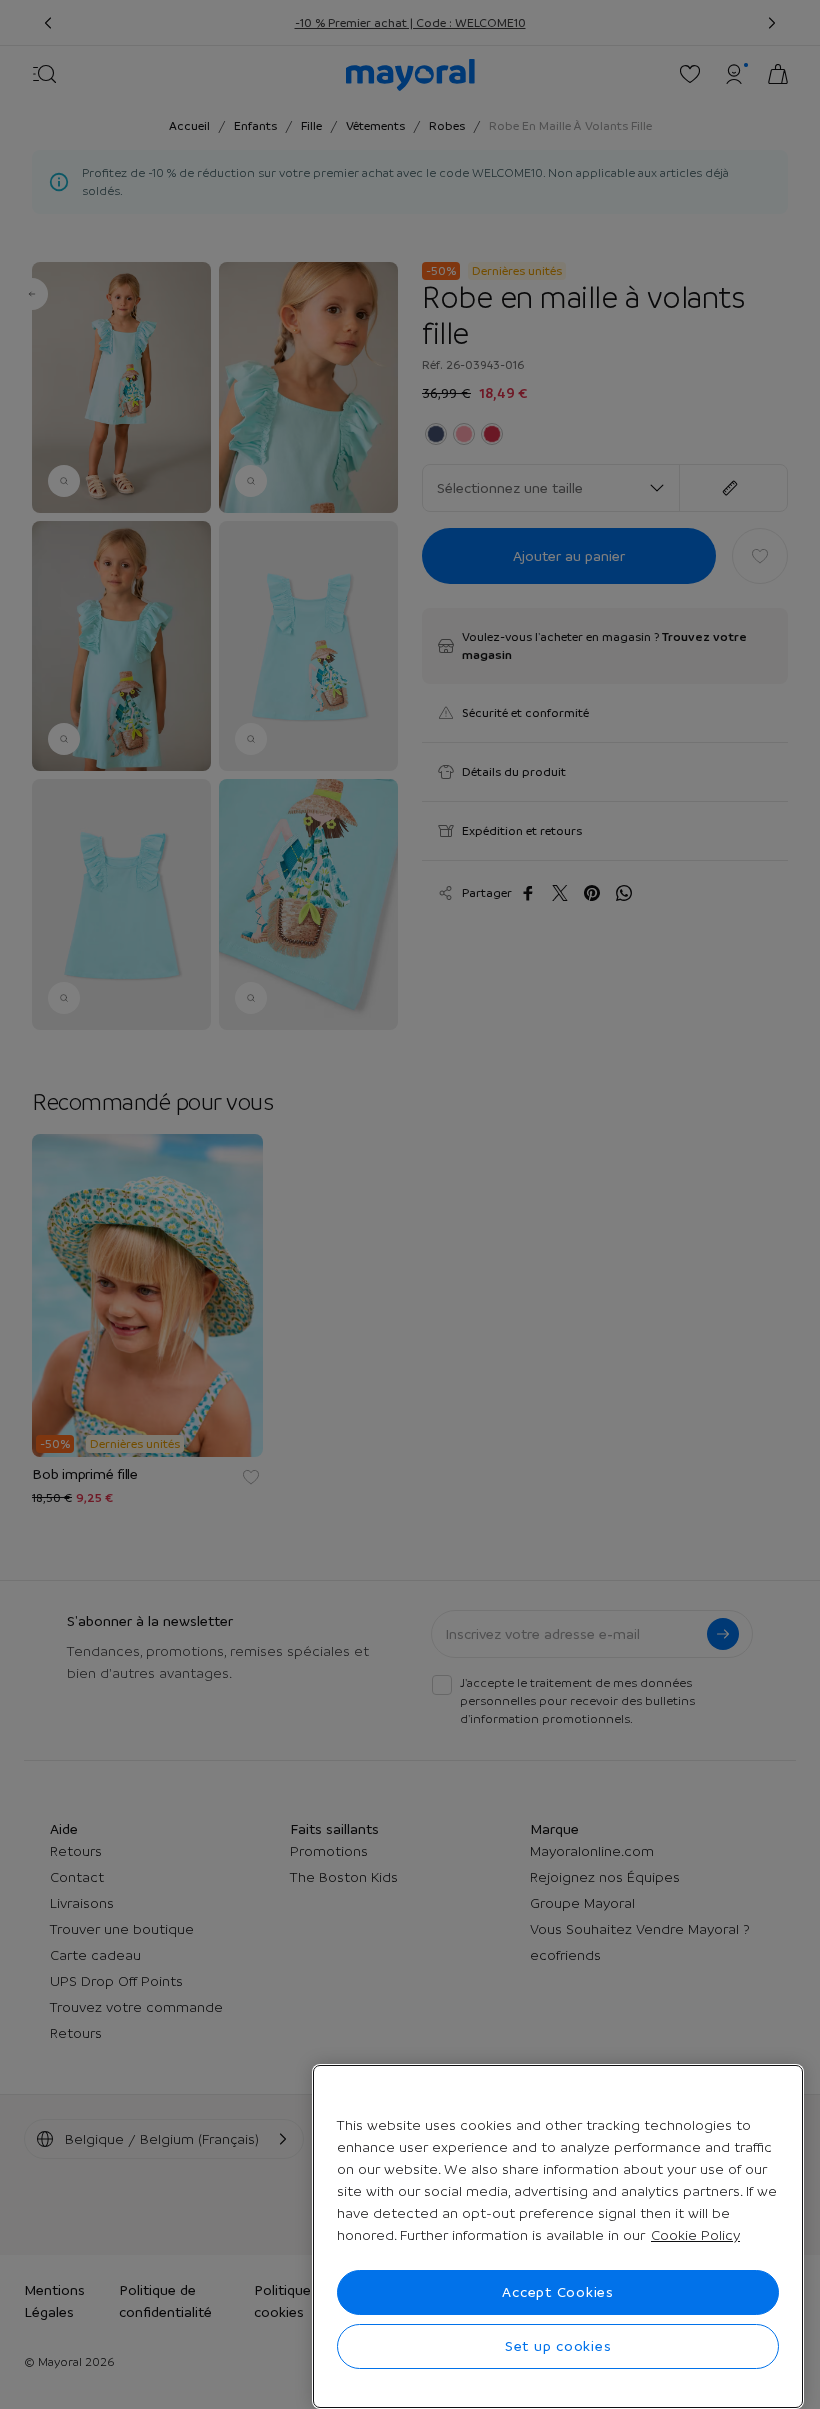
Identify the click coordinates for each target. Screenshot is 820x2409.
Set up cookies (558, 2346)
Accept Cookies (558, 2292)
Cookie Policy (695, 2235)
